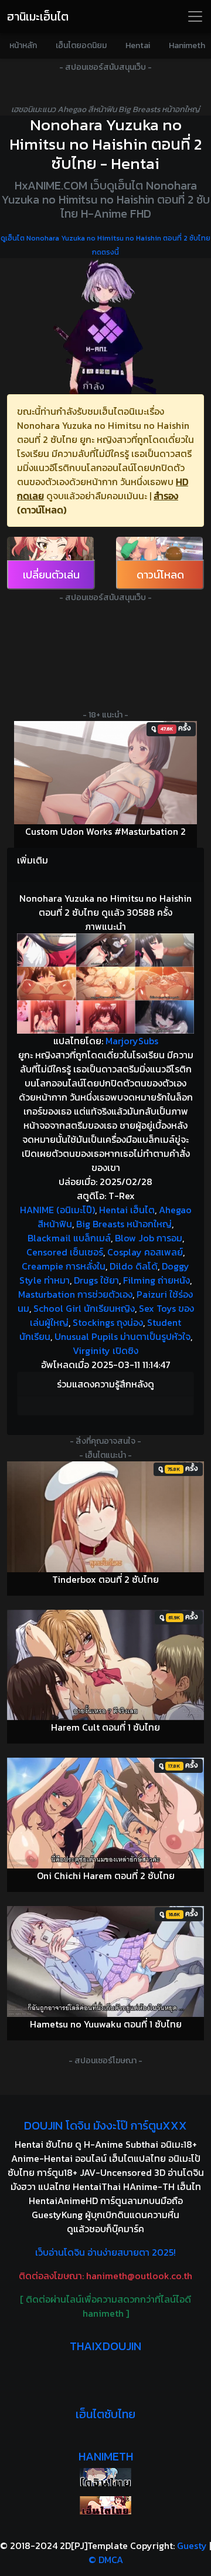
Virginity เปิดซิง (105, 1350)
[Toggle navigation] (195, 16)
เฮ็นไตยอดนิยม (81, 45)
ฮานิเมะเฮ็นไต (38, 16)
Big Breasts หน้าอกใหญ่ (124, 1224)
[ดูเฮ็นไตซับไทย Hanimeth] (105, 2505)
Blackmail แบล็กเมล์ (69, 1238)
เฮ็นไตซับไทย (105, 2414)
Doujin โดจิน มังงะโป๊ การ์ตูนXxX (105, 2125)
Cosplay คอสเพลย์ (145, 1252)
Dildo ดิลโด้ (134, 1266)
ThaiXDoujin (105, 2346)
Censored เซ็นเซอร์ (65, 1252)
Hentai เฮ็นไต (127, 1210)
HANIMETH (106, 2456)
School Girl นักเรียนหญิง (84, 1308)
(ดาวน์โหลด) (42, 510)
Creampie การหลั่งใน (64, 1266)
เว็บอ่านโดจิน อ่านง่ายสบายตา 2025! (105, 2252)
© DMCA (106, 2560)
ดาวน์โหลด (160, 575)
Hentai (138, 45)
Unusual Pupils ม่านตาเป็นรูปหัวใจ (122, 1336)
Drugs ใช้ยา (96, 1280)
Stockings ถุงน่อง (108, 1322)
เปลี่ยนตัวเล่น (51, 575)
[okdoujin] (105, 2477)
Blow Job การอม (149, 1238)
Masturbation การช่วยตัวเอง (75, 1294)
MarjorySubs (132, 1041)
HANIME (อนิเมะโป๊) (57, 1210)
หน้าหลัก (23, 45)
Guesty (192, 2545)
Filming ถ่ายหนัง (156, 1280)
